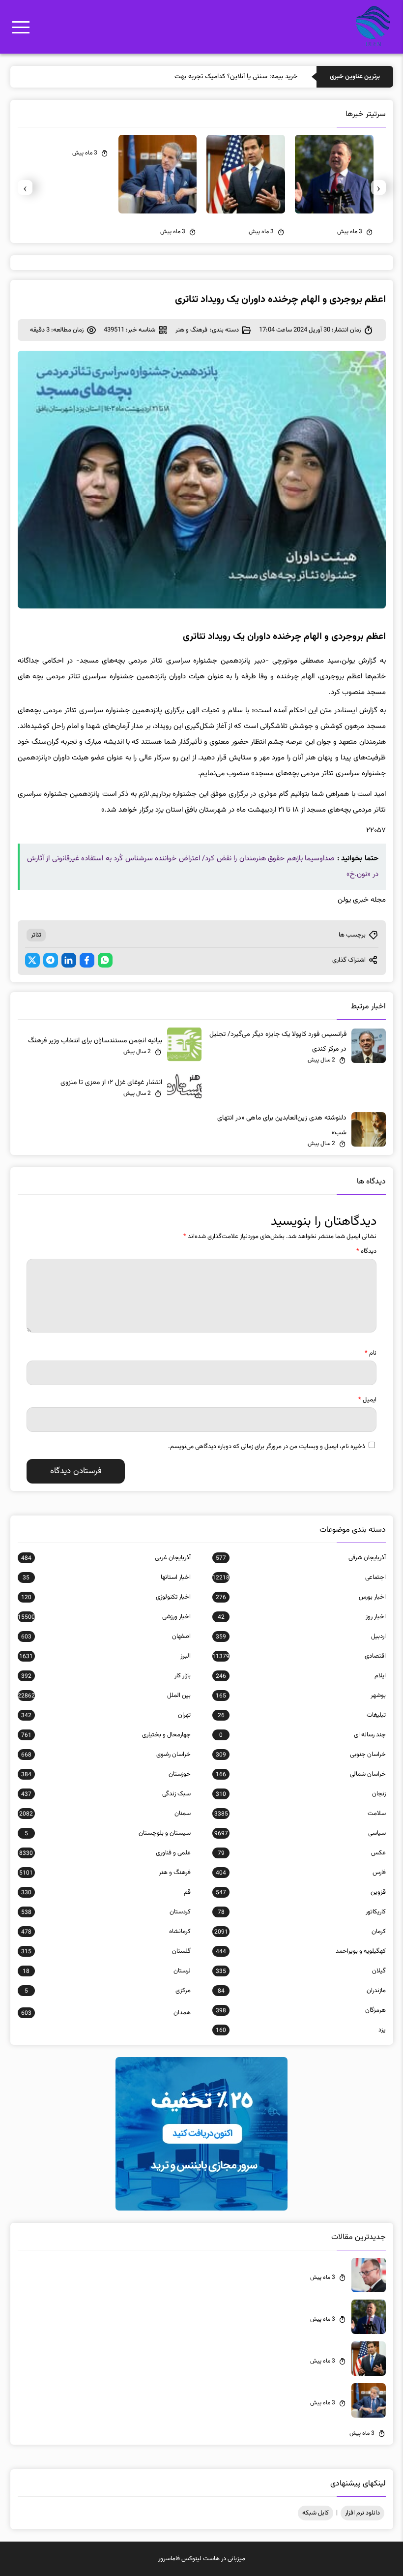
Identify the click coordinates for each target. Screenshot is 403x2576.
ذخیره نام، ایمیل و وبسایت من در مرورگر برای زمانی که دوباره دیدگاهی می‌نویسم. (267, 1447)
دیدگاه (366, 1251)
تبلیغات (302, 1715)
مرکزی (108, 1991)
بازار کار (106, 1676)
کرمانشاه (106, 1932)
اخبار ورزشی (104, 1617)
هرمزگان (301, 2010)
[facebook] (87, 960)
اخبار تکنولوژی (106, 1597)
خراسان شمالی (301, 1774)
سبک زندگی (106, 1794)
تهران (106, 1715)
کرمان (300, 1932)
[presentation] (378, 187)
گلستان (106, 1951)
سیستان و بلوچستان (108, 1833)
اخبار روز (302, 1617)
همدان (106, 2013)
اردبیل (301, 1637)
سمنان (105, 1814)
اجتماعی (299, 1577)
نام (371, 1353)
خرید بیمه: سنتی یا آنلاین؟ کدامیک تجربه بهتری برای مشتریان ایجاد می (203, 77)
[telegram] (51, 960)
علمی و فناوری (105, 1853)
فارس (301, 1873)
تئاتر (36, 935)
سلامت (300, 1814)
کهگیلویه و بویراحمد (301, 1951)
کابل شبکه (316, 2513)
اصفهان (106, 1637)
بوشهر (301, 1696)
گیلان (301, 1971)
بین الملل (104, 1696)
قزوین (301, 1892)
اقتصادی (299, 1656)
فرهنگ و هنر (191, 330)
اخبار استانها (107, 1577)
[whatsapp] (105, 960)
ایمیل (367, 1400)
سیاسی (300, 1833)
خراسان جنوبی (301, 1755)
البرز (105, 1656)
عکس (302, 1853)
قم (106, 1892)
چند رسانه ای (302, 1735)
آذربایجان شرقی (301, 1558)
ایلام (301, 1676)
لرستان (107, 1971)
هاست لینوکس (201, 2559)
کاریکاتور (302, 1912)
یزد (301, 2030)
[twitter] (32, 960)
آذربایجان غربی (106, 1558)
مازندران (302, 1991)
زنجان (301, 1794)
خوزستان (106, 1774)
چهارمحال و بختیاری (106, 1735)
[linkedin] (69, 960)
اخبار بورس (301, 1597)
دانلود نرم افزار (362, 2513)
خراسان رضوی (106, 1755)
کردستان (106, 1912)
